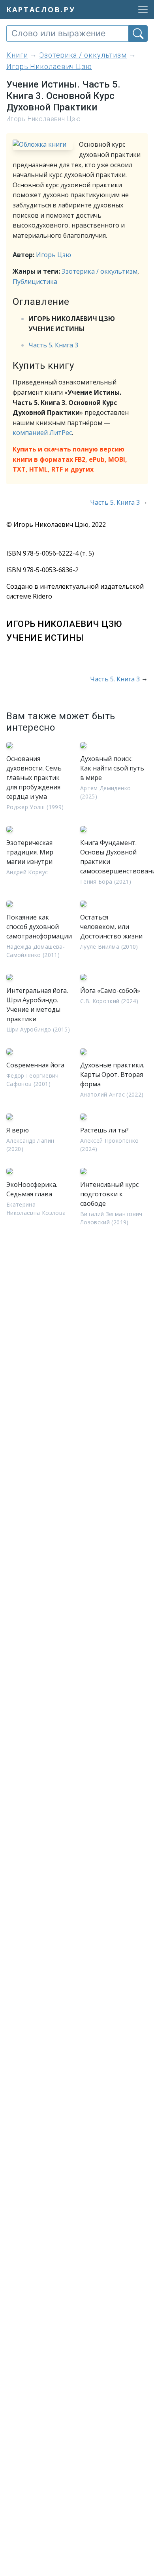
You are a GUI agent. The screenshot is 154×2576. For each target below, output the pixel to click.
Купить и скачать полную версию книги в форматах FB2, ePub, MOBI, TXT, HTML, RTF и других (70, 459)
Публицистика (35, 282)
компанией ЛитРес (42, 433)
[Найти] (138, 34)
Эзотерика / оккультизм (100, 271)
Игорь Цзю (54, 255)
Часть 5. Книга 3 (53, 345)
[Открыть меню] (141, 9)
